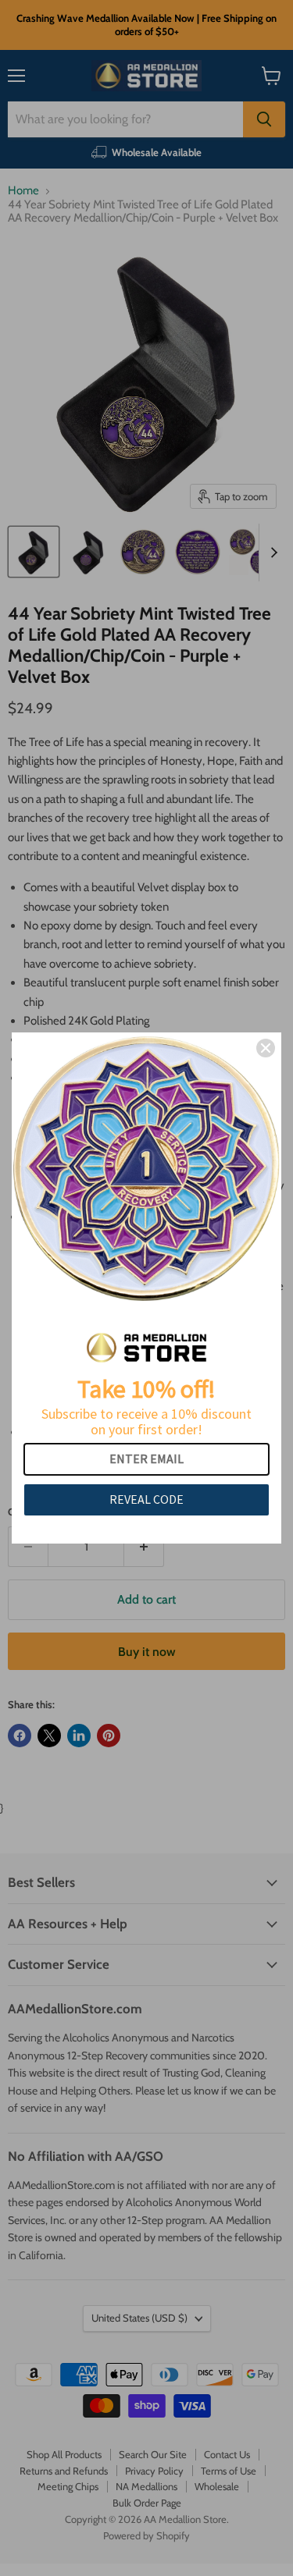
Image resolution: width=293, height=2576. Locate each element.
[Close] (266, 1048)
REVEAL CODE (146, 1499)
